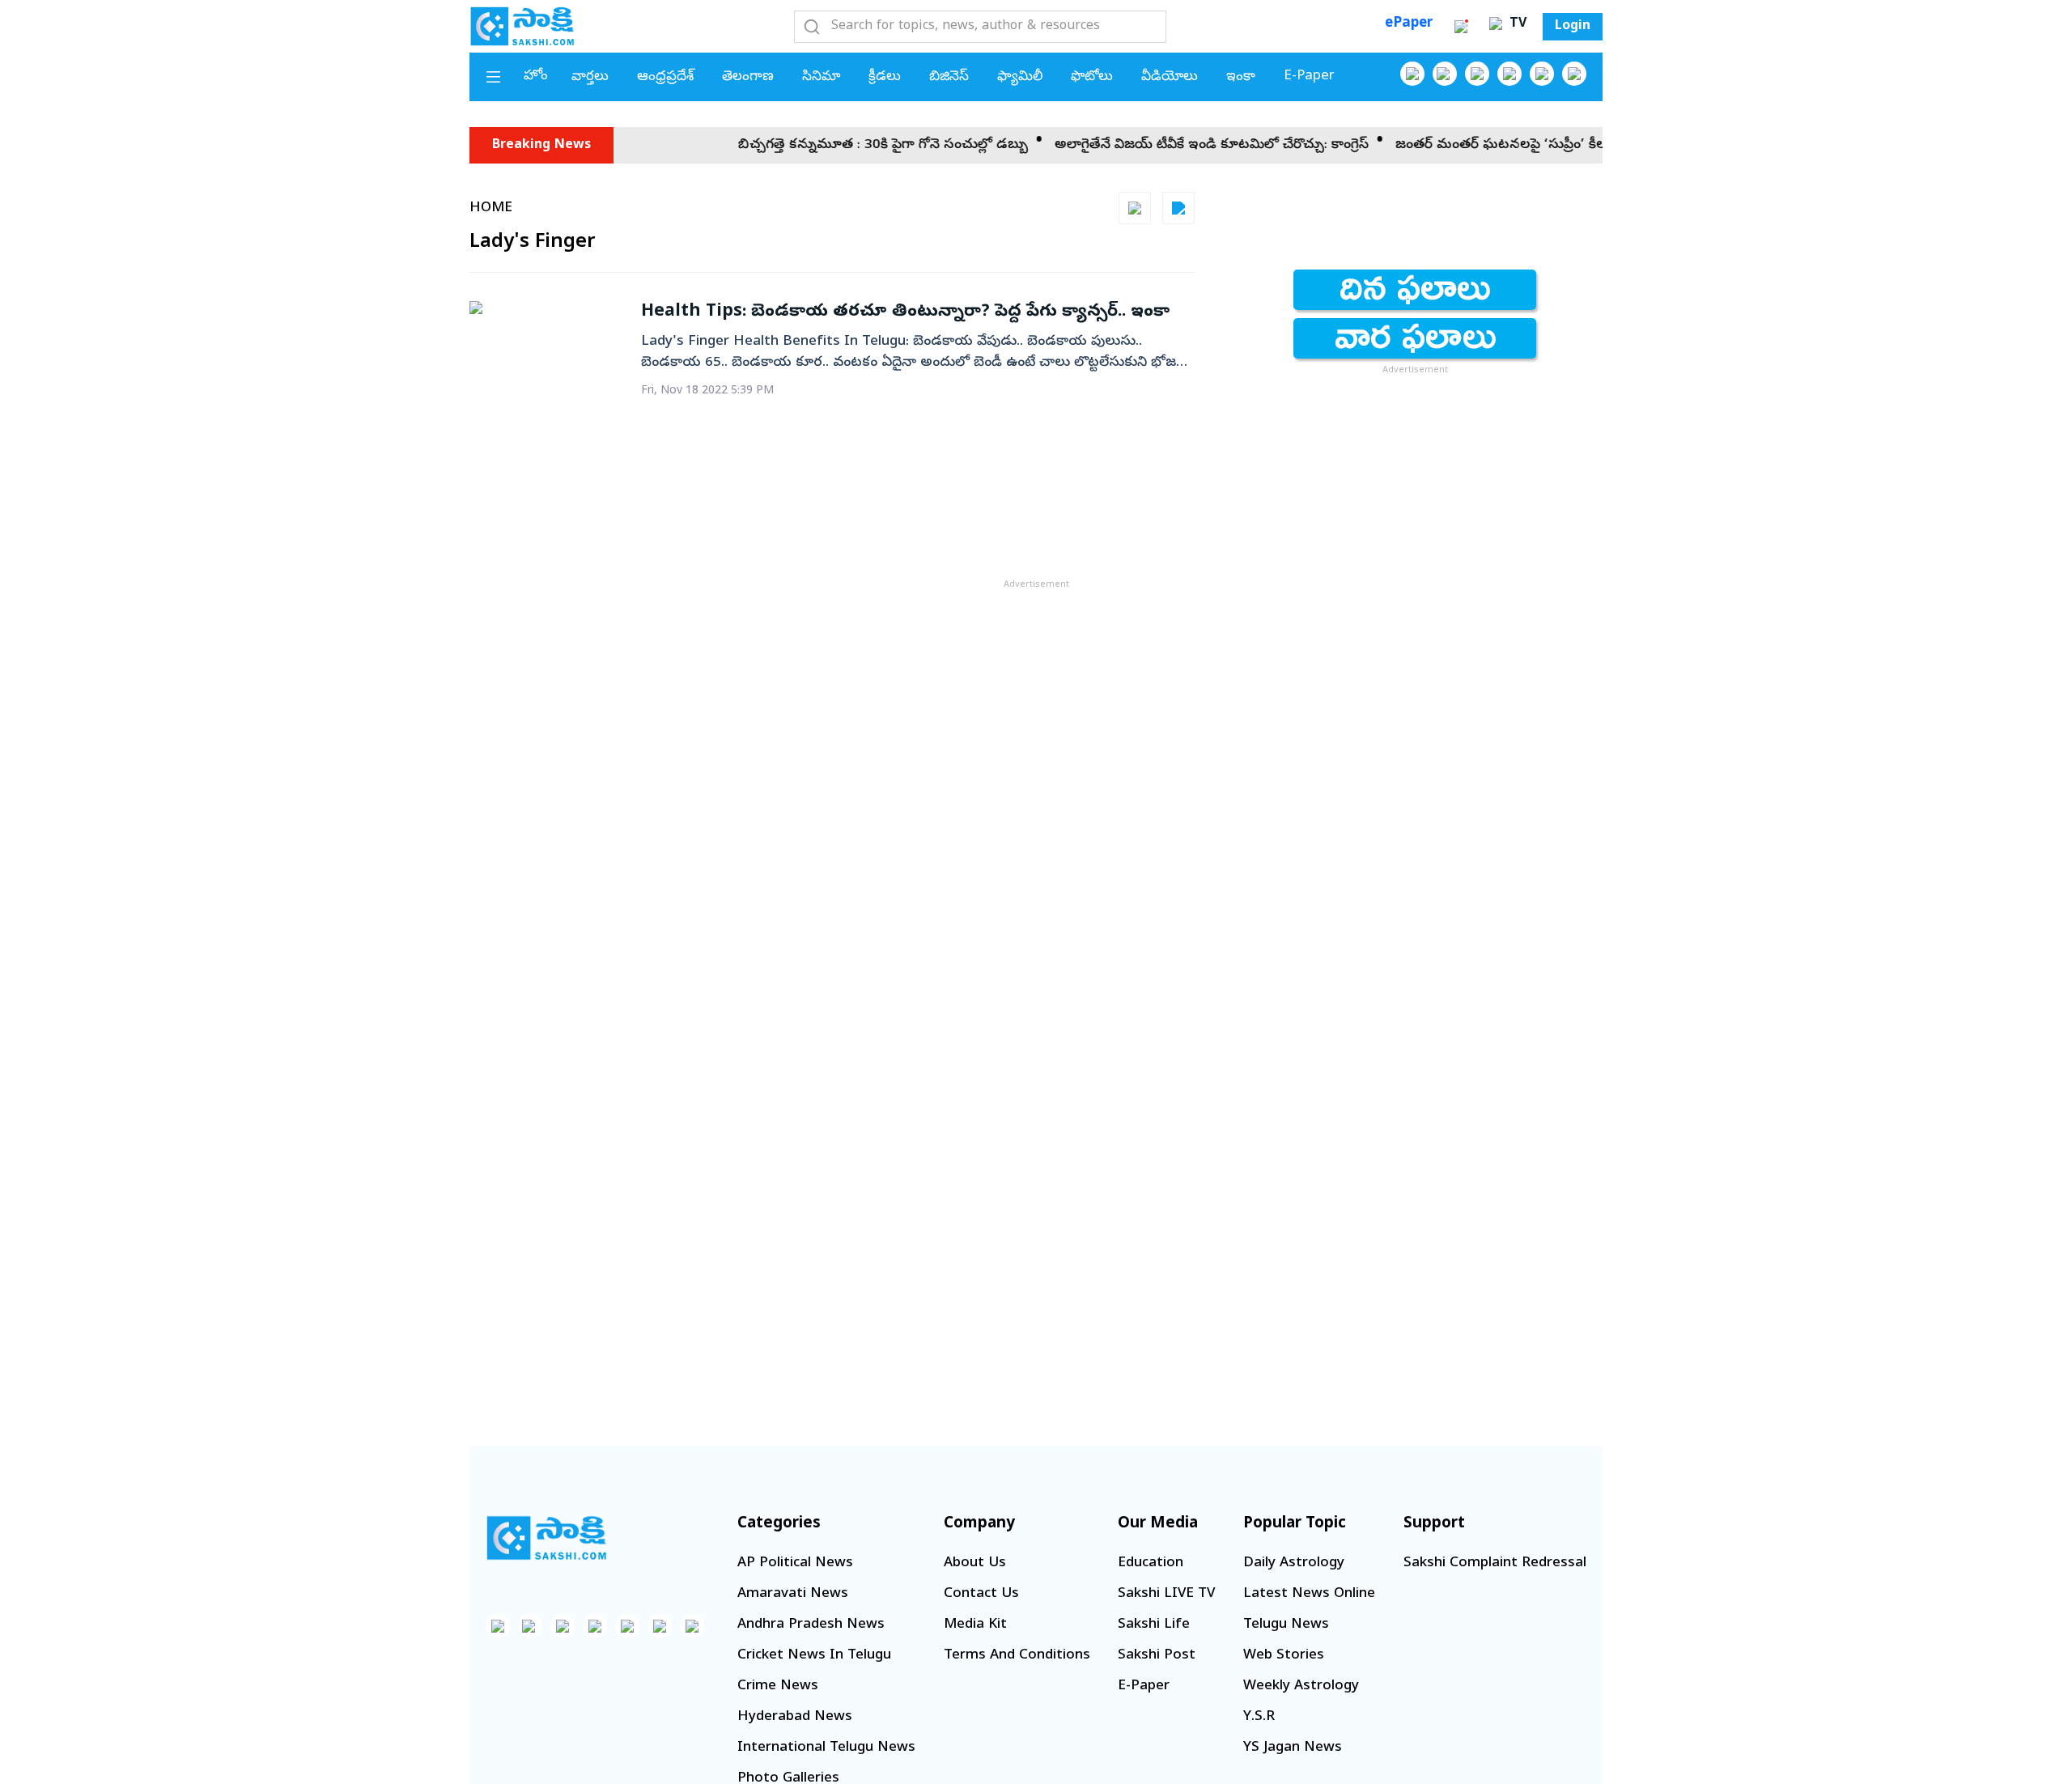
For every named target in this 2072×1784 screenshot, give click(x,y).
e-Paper (1309, 76)
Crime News (778, 1686)
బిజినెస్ (949, 77)
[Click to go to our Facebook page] (1412, 74)
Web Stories (1284, 1656)
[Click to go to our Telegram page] (660, 1626)
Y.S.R (1259, 1717)
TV (1516, 24)
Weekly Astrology (1301, 1686)
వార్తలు (590, 77)
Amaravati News (793, 1594)
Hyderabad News (795, 1717)
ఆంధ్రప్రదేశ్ (665, 77)
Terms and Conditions (1017, 1656)
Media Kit (975, 1625)
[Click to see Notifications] (1461, 27)
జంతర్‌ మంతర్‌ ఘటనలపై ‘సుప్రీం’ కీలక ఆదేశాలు (1495, 145)
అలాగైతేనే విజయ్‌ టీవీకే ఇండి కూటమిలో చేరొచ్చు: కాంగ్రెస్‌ (1174, 145)
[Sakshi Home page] (522, 26)
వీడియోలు (1170, 77)
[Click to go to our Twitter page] (1477, 74)
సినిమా (821, 77)
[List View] (1178, 208)
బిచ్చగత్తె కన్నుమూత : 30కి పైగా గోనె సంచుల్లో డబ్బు (846, 145)
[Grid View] (1135, 208)
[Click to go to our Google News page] (1574, 74)
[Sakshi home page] (546, 1538)
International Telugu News (826, 1748)
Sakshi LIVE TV (1166, 1594)
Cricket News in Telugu (814, 1656)
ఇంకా (1241, 77)
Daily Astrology (1294, 1563)
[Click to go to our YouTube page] (1542, 74)
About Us (975, 1563)
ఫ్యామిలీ (1020, 77)
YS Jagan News (1293, 1748)
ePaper (1409, 24)
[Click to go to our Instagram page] (1509, 74)
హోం (536, 76)
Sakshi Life (1154, 1625)
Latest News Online (1309, 1594)
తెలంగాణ (748, 77)
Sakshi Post (1157, 1656)
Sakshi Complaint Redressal (1495, 1563)
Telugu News (1286, 1625)
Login (1573, 27)
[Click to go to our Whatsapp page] (1445, 74)
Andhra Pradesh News (811, 1625)
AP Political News (795, 1563)
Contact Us (981, 1594)
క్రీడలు (885, 77)
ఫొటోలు (1092, 77)
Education (1151, 1563)
